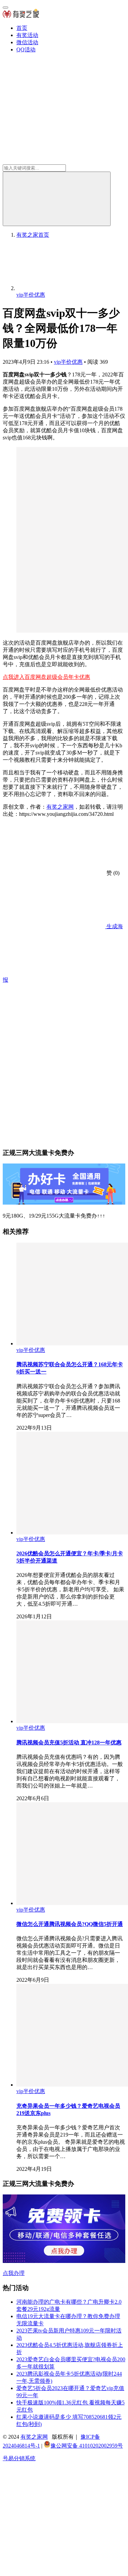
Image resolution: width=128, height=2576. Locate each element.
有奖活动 (27, 35)
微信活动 (27, 42)
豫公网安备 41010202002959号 (87, 2446)
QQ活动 (26, 49)
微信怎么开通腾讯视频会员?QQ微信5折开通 (70, 1924)
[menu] (5, 8)
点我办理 (14, 2273)
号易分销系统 (19, 2458)
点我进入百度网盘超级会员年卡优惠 (46, 677)
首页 (22, 28)
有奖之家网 (60, 807)
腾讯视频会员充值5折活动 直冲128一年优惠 (69, 1743)
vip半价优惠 (68, 362)
